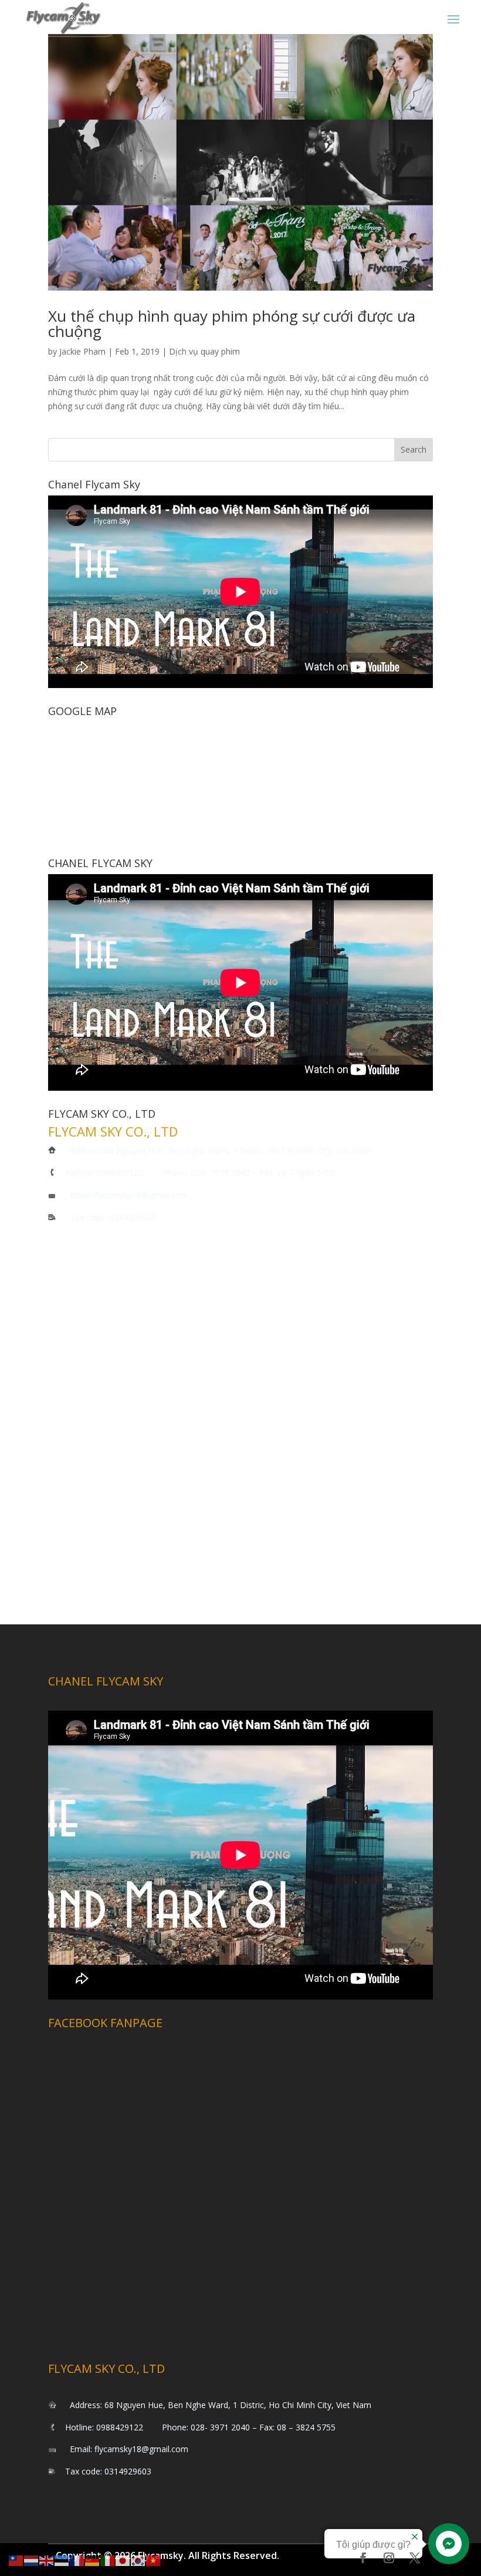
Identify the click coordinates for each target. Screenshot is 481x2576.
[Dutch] (32, 2560)
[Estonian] (62, 2560)
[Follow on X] (415, 2558)
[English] (47, 2560)
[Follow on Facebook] (363, 2558)
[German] (93, 2560)
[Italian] (108, 2560)
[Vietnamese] (154, 2560)
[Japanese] (123, 2560)
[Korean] (138, 2560)
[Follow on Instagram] (389, 2558)
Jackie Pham (82, 351)
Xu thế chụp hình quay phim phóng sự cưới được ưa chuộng (232, 323)
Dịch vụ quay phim (204, 351)
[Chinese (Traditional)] (16, 2560)
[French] (77, 2560)
